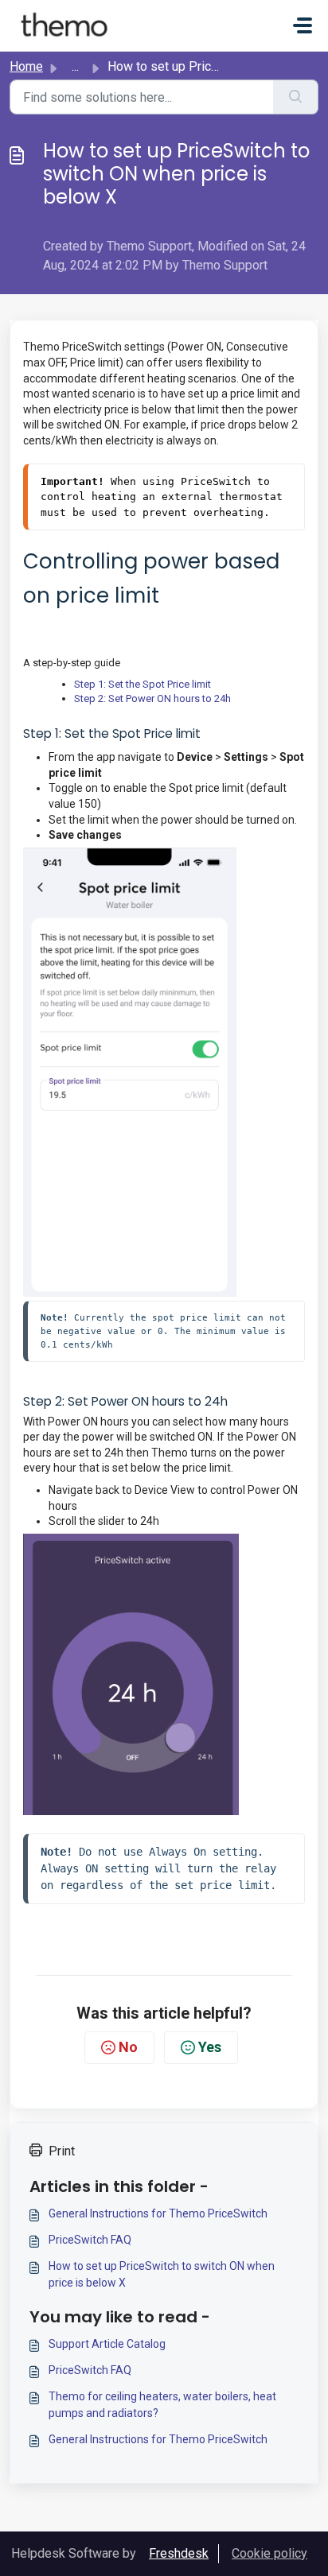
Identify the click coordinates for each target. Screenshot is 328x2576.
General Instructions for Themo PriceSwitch (158, 2213)
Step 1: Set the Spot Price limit (143, 684)
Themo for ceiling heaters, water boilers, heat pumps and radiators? (162, 2405)
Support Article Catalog (107, 2344)
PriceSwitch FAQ (90, 2240)
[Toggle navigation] (303, 25)
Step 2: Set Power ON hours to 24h (152, 698)
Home (26, 66)
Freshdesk (179, 2553)
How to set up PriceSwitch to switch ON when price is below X (162, 2274)
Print (62, 2151)
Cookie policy (269, 2553)
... (75, 66)
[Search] (296, 97)
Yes (210, 2047)
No (128, 2047)
